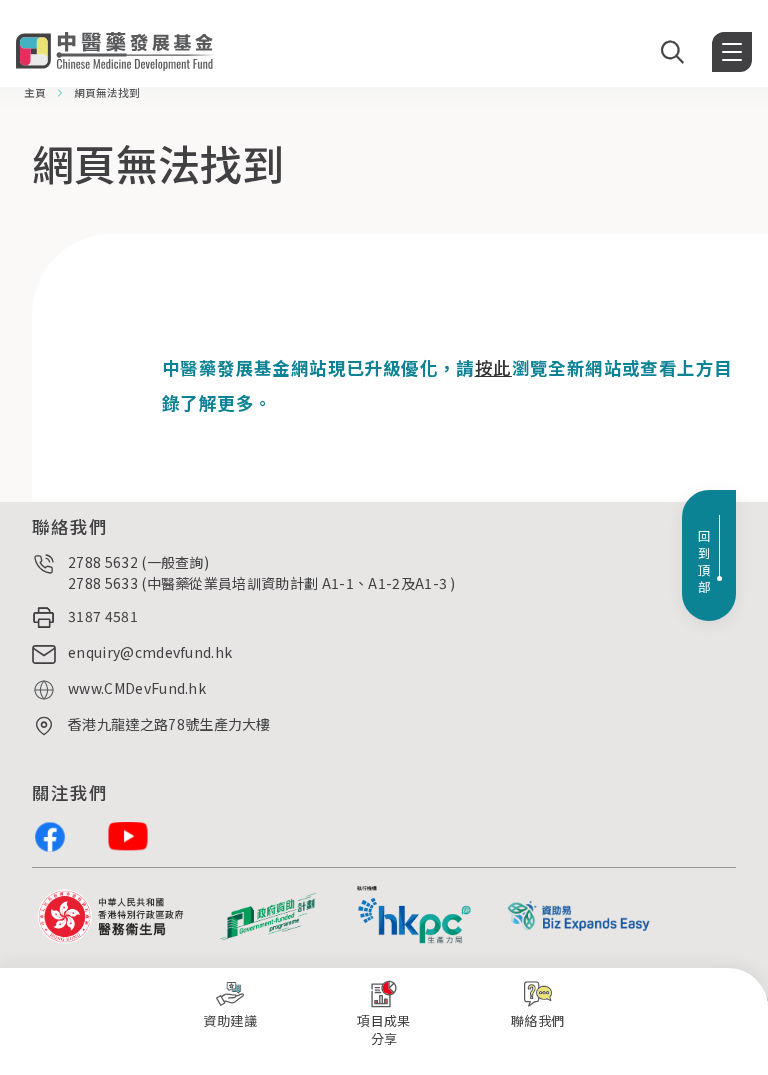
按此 (493, 367)
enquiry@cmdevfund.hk (150, 652)
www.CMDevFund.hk (137, 688)
